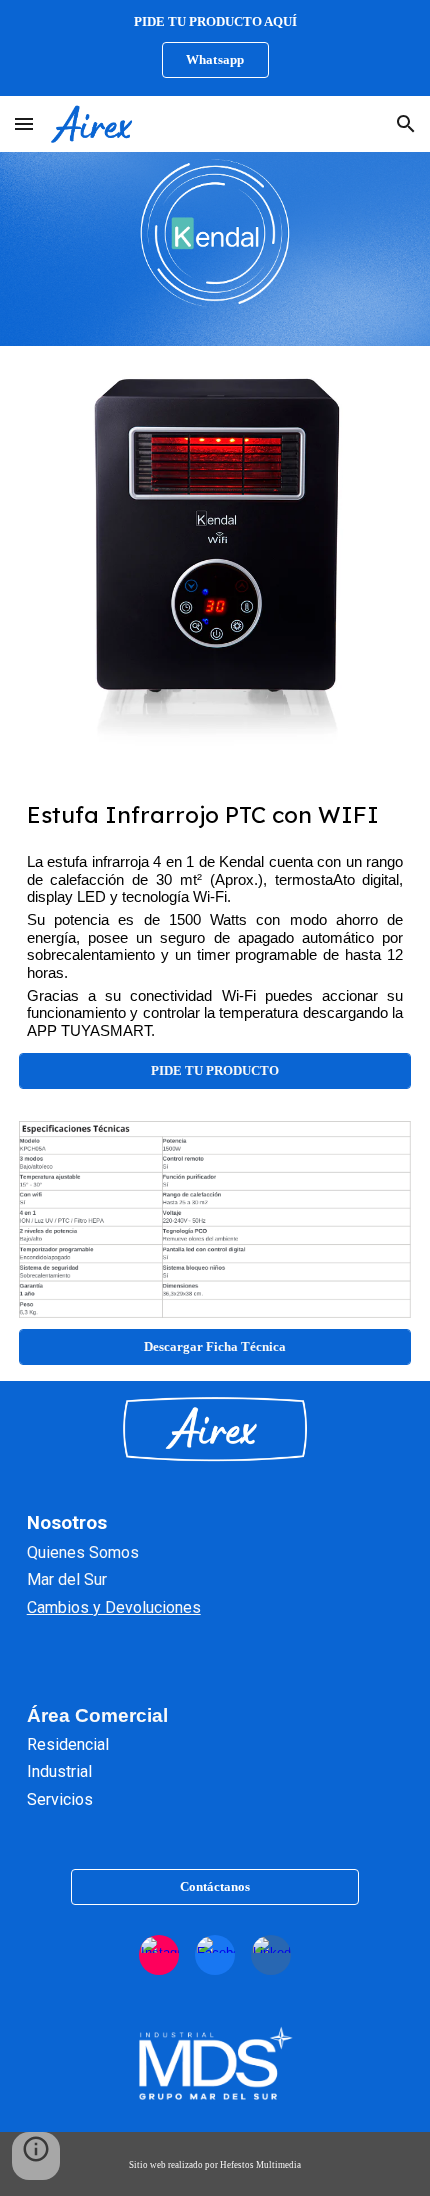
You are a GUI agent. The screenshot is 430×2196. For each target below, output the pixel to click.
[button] (24, 123)
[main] (215, 814)
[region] (215, 48)
